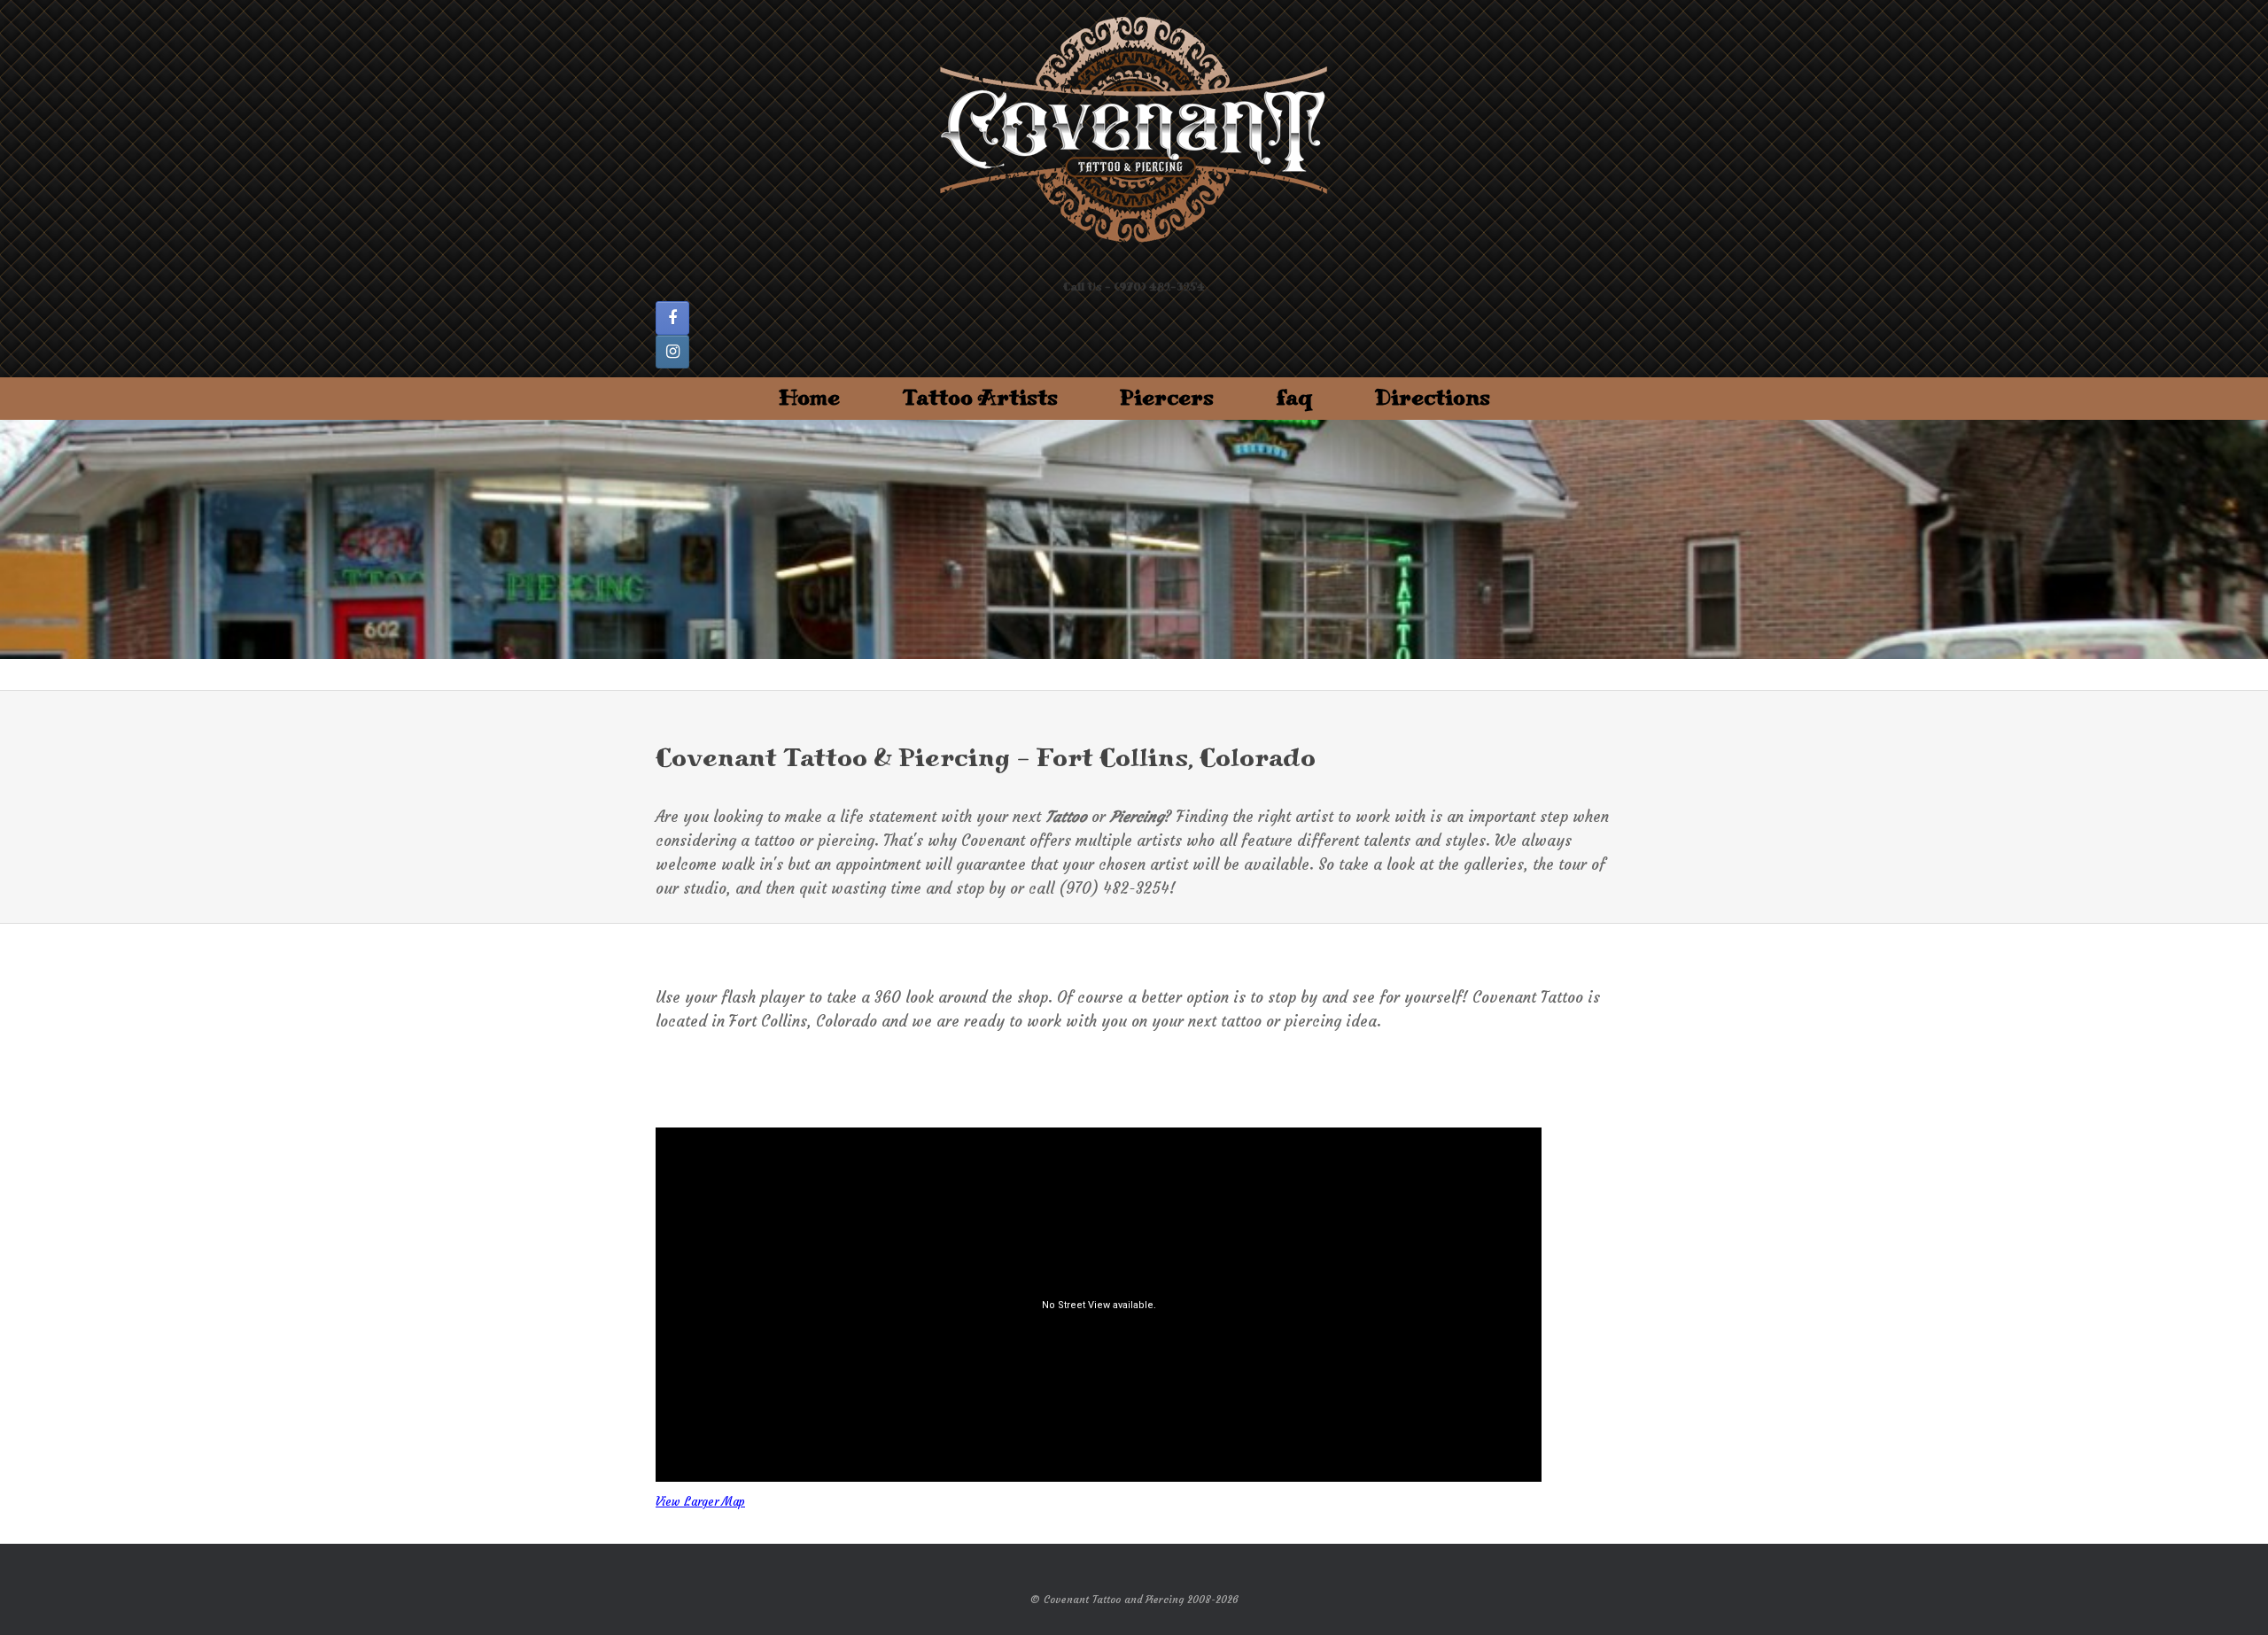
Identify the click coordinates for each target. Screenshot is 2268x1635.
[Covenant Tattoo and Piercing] (1134, 131)
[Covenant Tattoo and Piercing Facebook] (672, 318)
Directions (1433, 398)
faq (1294, 398)
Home (809, 398)
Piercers (1167, 398)
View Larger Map (700, 1502)
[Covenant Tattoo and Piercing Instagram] (672, 352)
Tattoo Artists (980, 398)
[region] (1134, 539)
